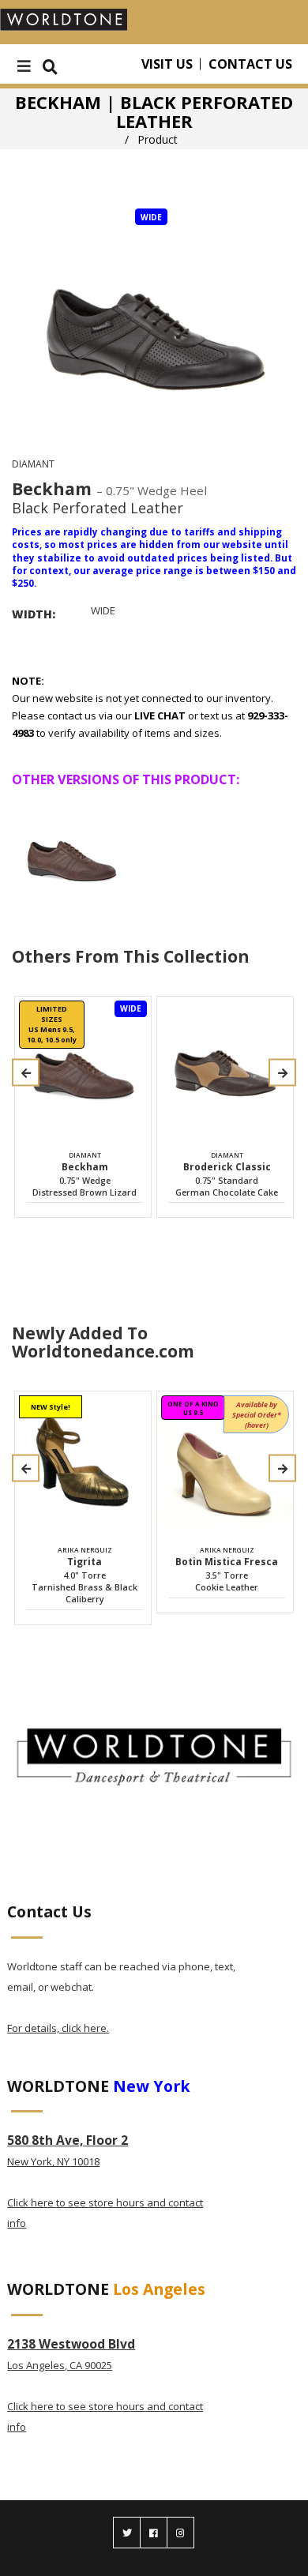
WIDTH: (34, 614)
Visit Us (167, 64)
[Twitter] (127, 2533)
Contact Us (250, 64)
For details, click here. (58, 2028)
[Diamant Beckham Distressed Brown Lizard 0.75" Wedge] (72, 851)
